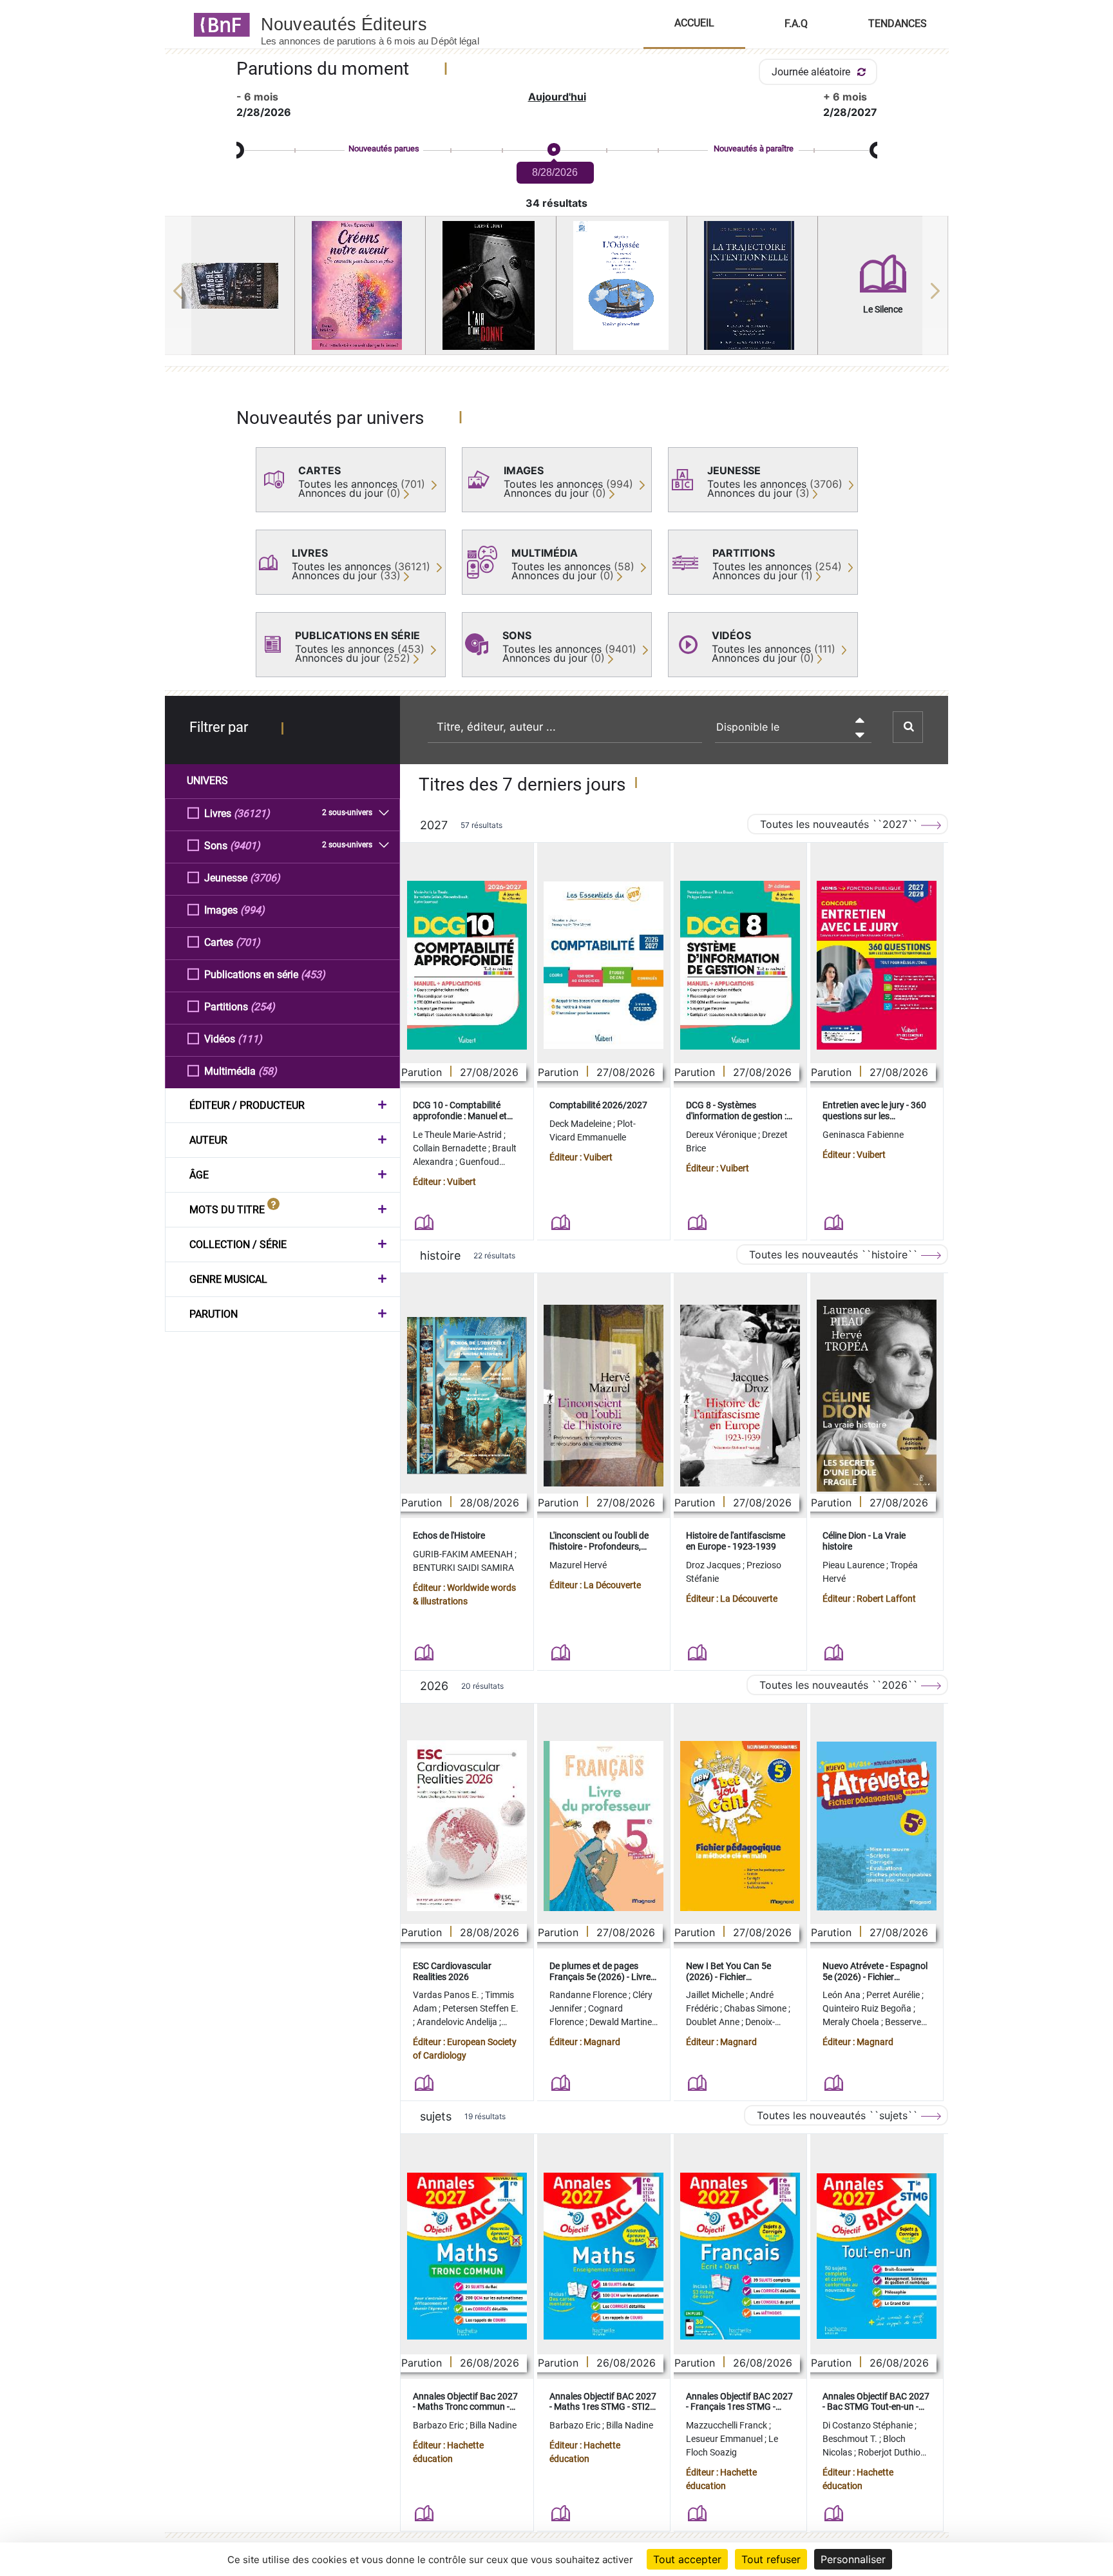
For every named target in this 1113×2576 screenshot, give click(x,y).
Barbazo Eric (439, 2425)
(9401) (245, 846)
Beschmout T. (851, 2439)
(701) (248, 942)
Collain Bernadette (451, 1148)
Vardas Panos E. (447, 1995)
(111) (250, 1039)
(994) (252, 910)
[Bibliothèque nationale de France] (218, 24)
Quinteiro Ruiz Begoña (868, 2008)
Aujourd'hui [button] (557, 97)
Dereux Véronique (722, 1135)
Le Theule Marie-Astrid (458, 1135)
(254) (263, 1007)
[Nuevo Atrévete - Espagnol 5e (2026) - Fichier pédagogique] (877, 1826)
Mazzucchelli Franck (728, 2425)
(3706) (265, 878)
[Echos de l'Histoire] (467, 1396)
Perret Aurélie (894, 1995)
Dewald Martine (622, 2022)
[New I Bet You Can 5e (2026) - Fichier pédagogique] (740, 1826)
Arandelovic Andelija (458, 2022)
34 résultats (556, 203)
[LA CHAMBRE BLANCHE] (230, 286)
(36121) (252, 813)
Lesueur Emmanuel (725, 2439)
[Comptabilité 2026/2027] (604, 965)
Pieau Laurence (854, 1565)
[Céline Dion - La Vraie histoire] (877, 1396)
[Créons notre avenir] (360, 285)
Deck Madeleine (581, 1124)
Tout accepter (687, 2559)
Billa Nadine (493, 2425)
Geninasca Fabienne (863, 1135)
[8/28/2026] (553, 150)
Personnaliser (853, 2559)
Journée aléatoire (812, 72)
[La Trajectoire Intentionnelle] (752, 285)
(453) (313, 975)
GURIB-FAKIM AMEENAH (464, 1554)
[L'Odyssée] (622, 285)
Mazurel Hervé (578, 1565)
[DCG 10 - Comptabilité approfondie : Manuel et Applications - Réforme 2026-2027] (467, 965)
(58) (268, 1071)
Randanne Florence (589, 1995)
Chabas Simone (756, 2008)
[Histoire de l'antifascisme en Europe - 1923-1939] (740, 1396)
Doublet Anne (714, 2022)
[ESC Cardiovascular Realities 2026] (467, 1826)
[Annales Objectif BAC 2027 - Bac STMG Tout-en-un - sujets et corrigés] (877, 2256)
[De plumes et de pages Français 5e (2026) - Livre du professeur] (604, 1826)
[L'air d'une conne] (491, 285)
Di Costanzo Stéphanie (869, 2425)
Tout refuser (771, 2559)
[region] (557, 291)
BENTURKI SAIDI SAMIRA (463, 1568)
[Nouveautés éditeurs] (381, 24)
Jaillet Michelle (716, 1995)
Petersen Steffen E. (480, 2008)
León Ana (842, 1995)
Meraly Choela (852, 2022)
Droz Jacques (714, 1565)
